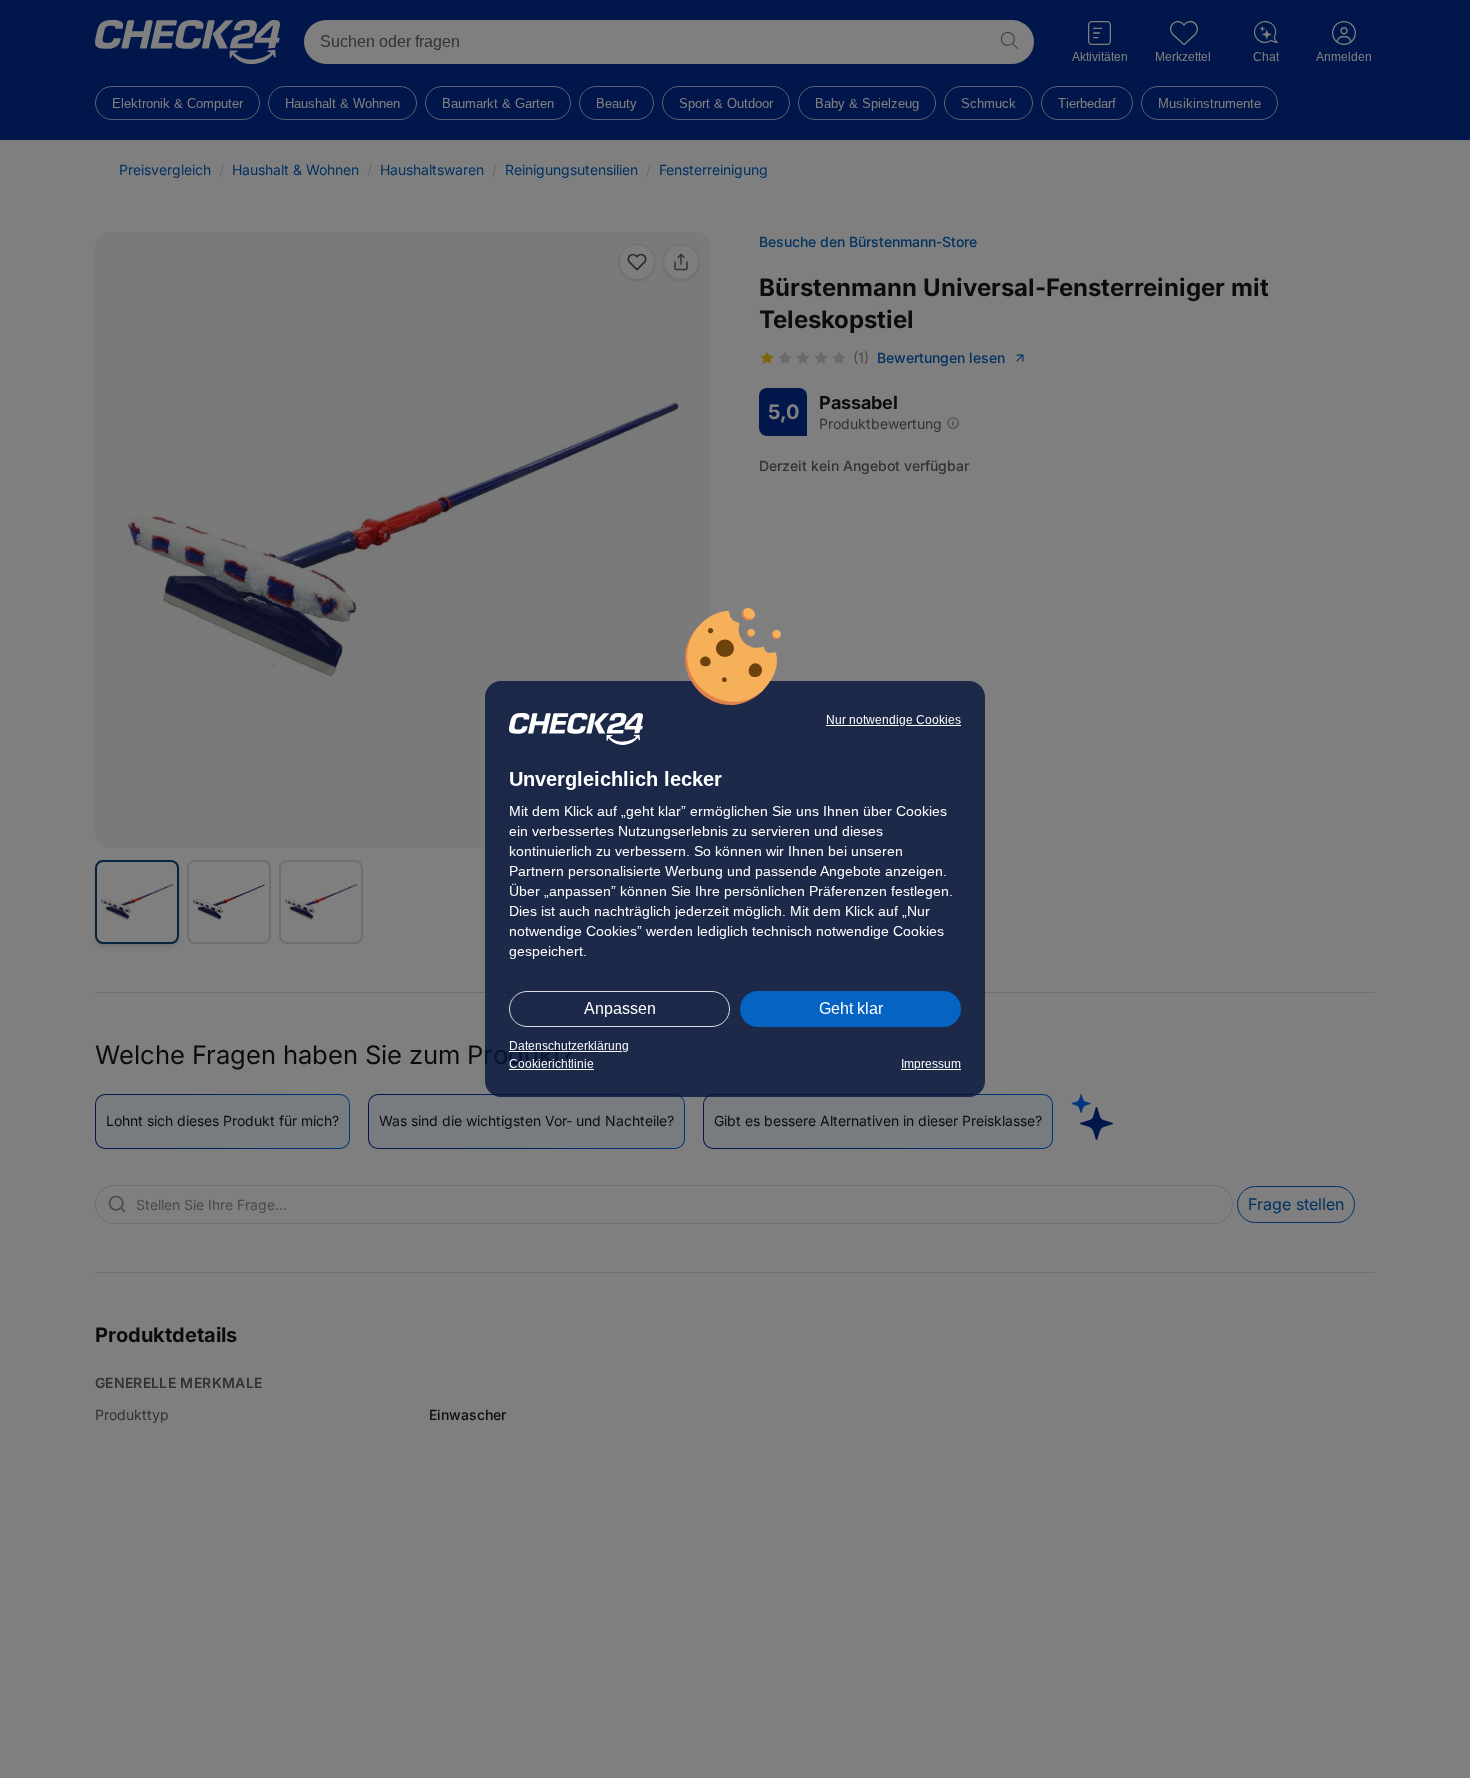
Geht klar (851, 1008)
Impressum (931, 1064)
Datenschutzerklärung (569, 1046)
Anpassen (620, 1008)
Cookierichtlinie (551, 1064)
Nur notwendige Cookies (893, 720)
